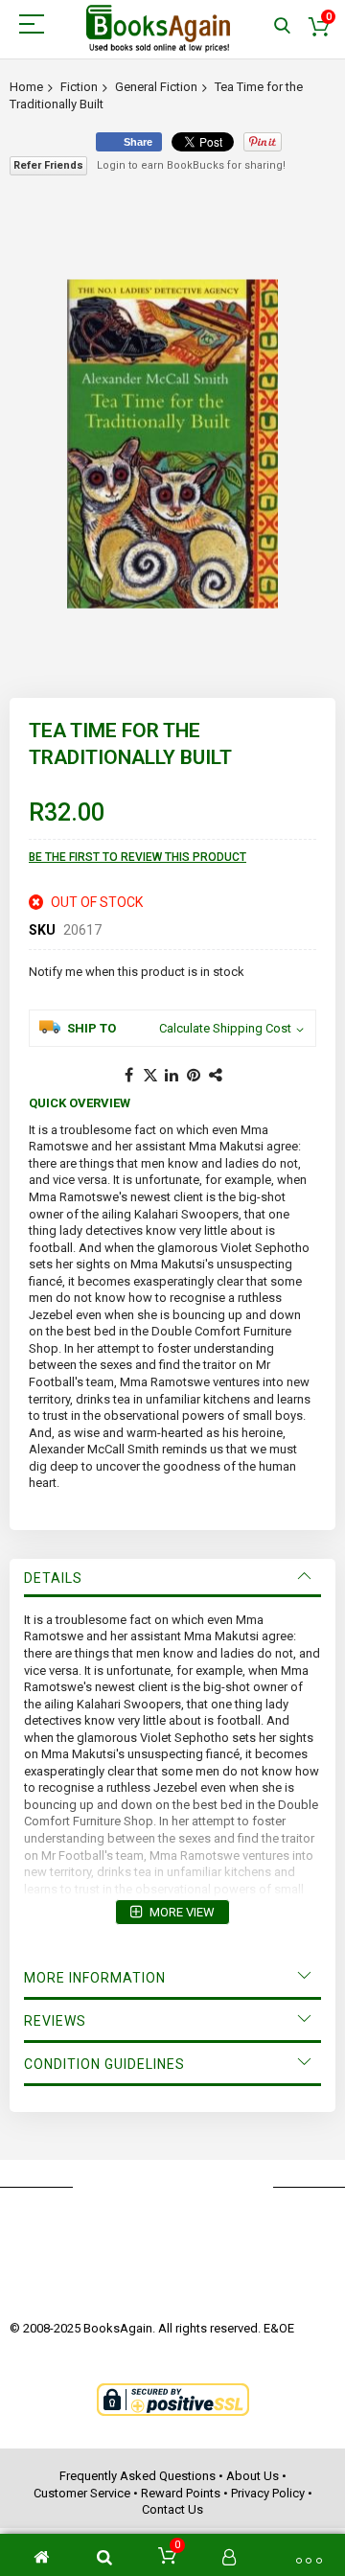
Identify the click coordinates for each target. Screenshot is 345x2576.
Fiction (79, 87)
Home (26, 87)
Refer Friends (48, 165)
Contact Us (172, 2509)
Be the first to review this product (138, 857)
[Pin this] (195, 1076)
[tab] (172, 1578)
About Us (253, 2476)
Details (53, 1578)
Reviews (55, 2021)
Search (282, 26)
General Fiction (156, 87)
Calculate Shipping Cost (225, 1028)
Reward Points (181, 2493)
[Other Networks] (217, 1076)
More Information (95, 1978)
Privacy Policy (268, 2493)
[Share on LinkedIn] (172, 1076)
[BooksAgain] (158, 29)
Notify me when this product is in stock (137, 972)
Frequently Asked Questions (138, 2476)
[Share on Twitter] (150, 1076)
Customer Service (82, 2493)
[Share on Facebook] (128, 1076)
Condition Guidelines (104, 2064)
